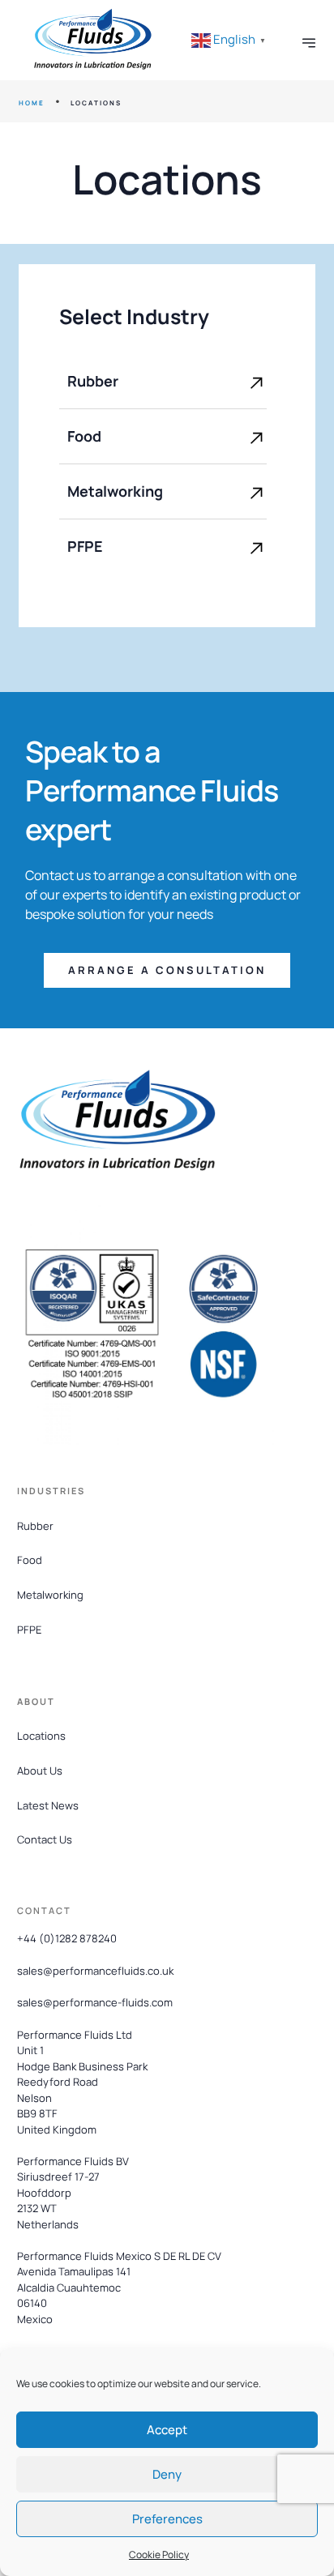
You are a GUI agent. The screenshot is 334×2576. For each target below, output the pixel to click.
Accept (167, 2430)
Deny (167, 2474)
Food (84, 436)
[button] (167, 970)
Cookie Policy (159, 2555)
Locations (41, 1736)
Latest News (48, 1805)
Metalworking (115, 491)
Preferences (167, 2519)
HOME (32, 103)
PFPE (85, 546)
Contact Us (45, 1839)
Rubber (93, 381)
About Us (40, 1771)
